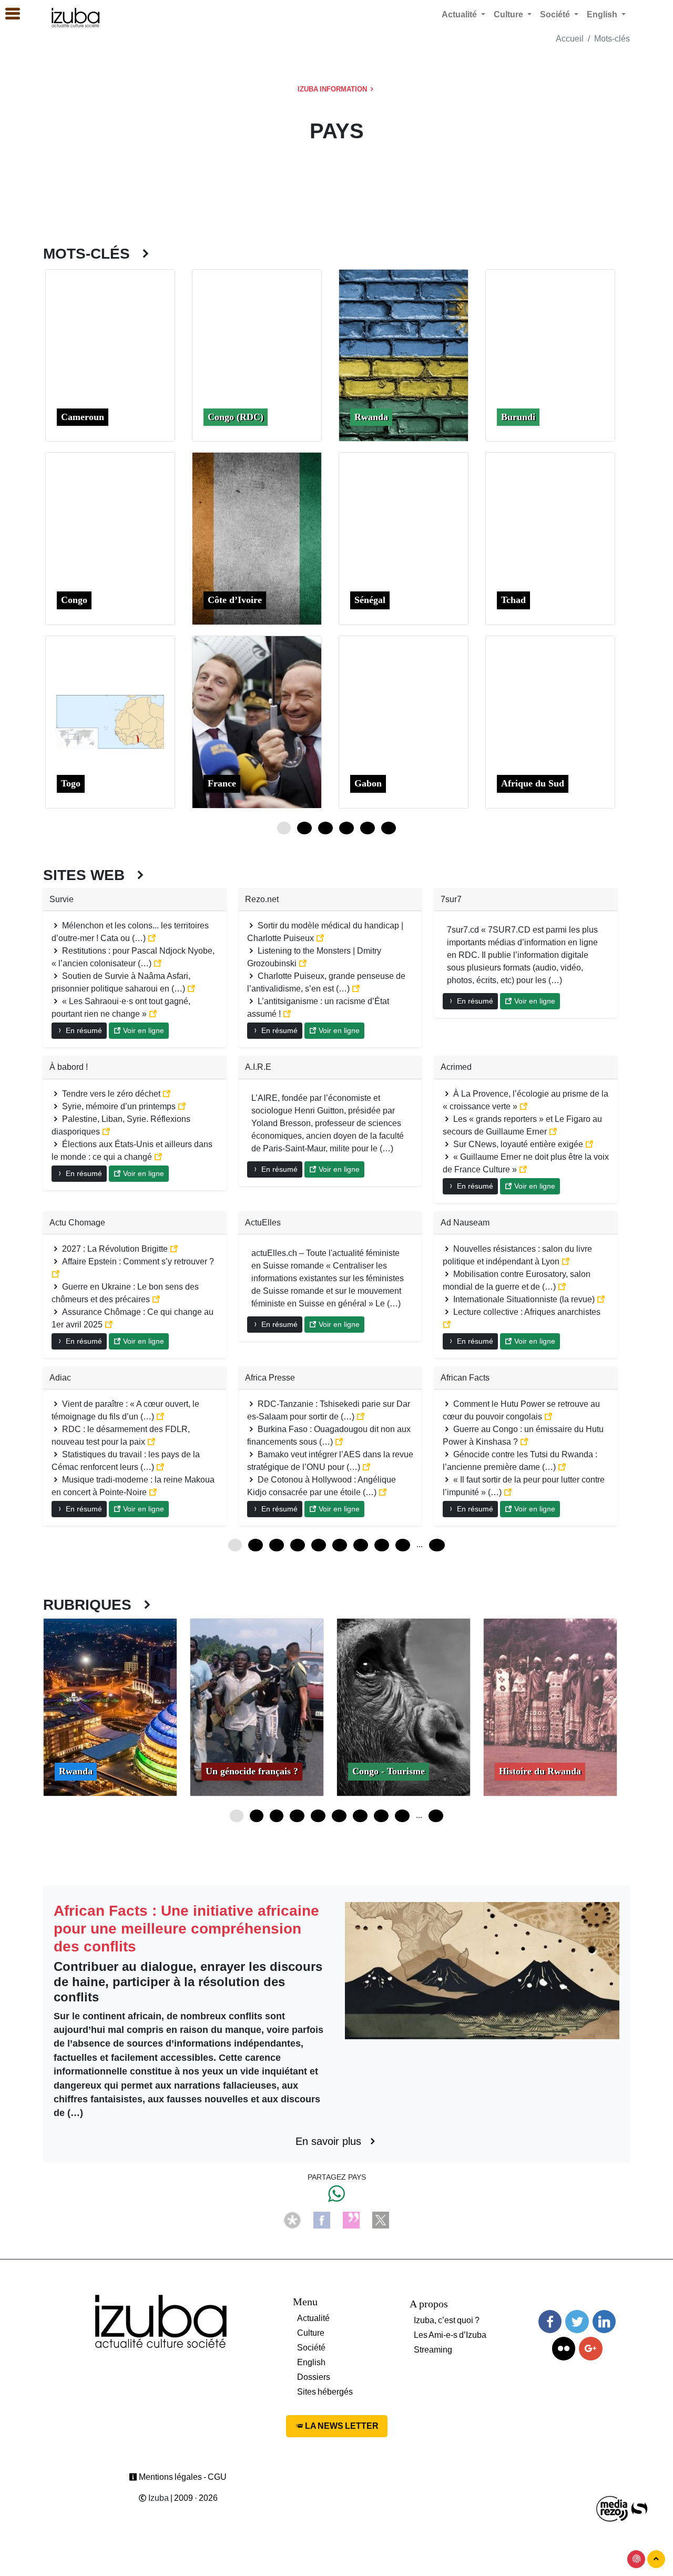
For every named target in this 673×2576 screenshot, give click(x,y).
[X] (381, 2219)
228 (437, 1545)
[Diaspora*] (292, 2219)
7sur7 (451, 899)
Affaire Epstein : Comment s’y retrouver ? (137, 1261)
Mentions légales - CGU (182, 2477)
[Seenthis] (351, 2219)
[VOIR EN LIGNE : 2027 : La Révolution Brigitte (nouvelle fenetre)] (174, 1249)
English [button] (603, 14)
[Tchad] (550, 538)
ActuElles (263, 1223)
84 (382, 1545)
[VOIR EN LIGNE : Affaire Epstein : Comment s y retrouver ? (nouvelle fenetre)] (56, 1274)
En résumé (83, 1030)
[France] (257, 721)
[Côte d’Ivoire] (257, 538)
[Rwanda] (404, 355)
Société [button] (556, 14)
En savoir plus (332, 2141)
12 (304, 828)
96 (403, 1545)
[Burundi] (550, 355)
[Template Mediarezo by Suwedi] (613, 2508)
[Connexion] (636, 2559)
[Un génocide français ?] (257, 1706)
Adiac (60, 1378)
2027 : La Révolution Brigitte (115, 1249)
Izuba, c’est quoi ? (447, 2320)
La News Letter (341, 2426)
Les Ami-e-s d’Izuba (450, 2335)
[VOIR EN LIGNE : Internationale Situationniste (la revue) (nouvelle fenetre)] (601, 1299)
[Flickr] (564, 2349)
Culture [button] (509, 14)
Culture (311, 2333)
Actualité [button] (460, 14)
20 (339, 1816)
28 (381, 1816)
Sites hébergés (325, 2392)
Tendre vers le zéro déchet (111, 1094)
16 (318, 1816)
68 (436, 1816)
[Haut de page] (656, 2559)
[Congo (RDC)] (257, 355)
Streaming (433, 2350)
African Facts (465, 1378)
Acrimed (456, 1067)
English (311, 2362)
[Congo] (110, 538)
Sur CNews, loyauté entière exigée (518, 1144)
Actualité (313, 2318)
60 (389, 828)
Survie (62, 899)
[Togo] (110, 721)
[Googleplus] (590, 2349)
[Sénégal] (404, 538)
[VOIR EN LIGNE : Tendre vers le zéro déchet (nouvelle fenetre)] (167, 1094)
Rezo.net (262, 899)
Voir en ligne (142, 1030)
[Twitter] (577, 2322)
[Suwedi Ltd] (639, 2508)
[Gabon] (404, 721)
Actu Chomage (77, 1223)
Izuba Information (333, 89)
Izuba (158, 2498)
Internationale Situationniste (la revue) (524, 1299)
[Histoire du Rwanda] (550, 1706)
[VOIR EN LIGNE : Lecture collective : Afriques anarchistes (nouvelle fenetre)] (447, 1325)
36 (346, 828)
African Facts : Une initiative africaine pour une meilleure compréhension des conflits (186, 1928)
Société (311, 2348)
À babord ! (69, 1067)
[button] (8, 14)
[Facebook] (322, 2219)
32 (402, 1816)
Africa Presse (270, 1378)
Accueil (570, 39)
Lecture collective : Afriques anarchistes (526, 1312)
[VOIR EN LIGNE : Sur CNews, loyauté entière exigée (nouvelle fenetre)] (589, 1144)
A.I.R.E (258, 1067)
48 (368, 828)
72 (361, 1545)
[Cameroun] (110, 355)
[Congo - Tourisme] (404, 1706)
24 (325, 828)
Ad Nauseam (465, 1223)
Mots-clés (612, 39)
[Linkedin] (604, 2322)
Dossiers (314, 2377)
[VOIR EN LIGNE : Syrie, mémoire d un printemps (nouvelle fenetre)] (182, 1106)
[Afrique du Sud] (550, 721)
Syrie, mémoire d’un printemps (119, 1106)
